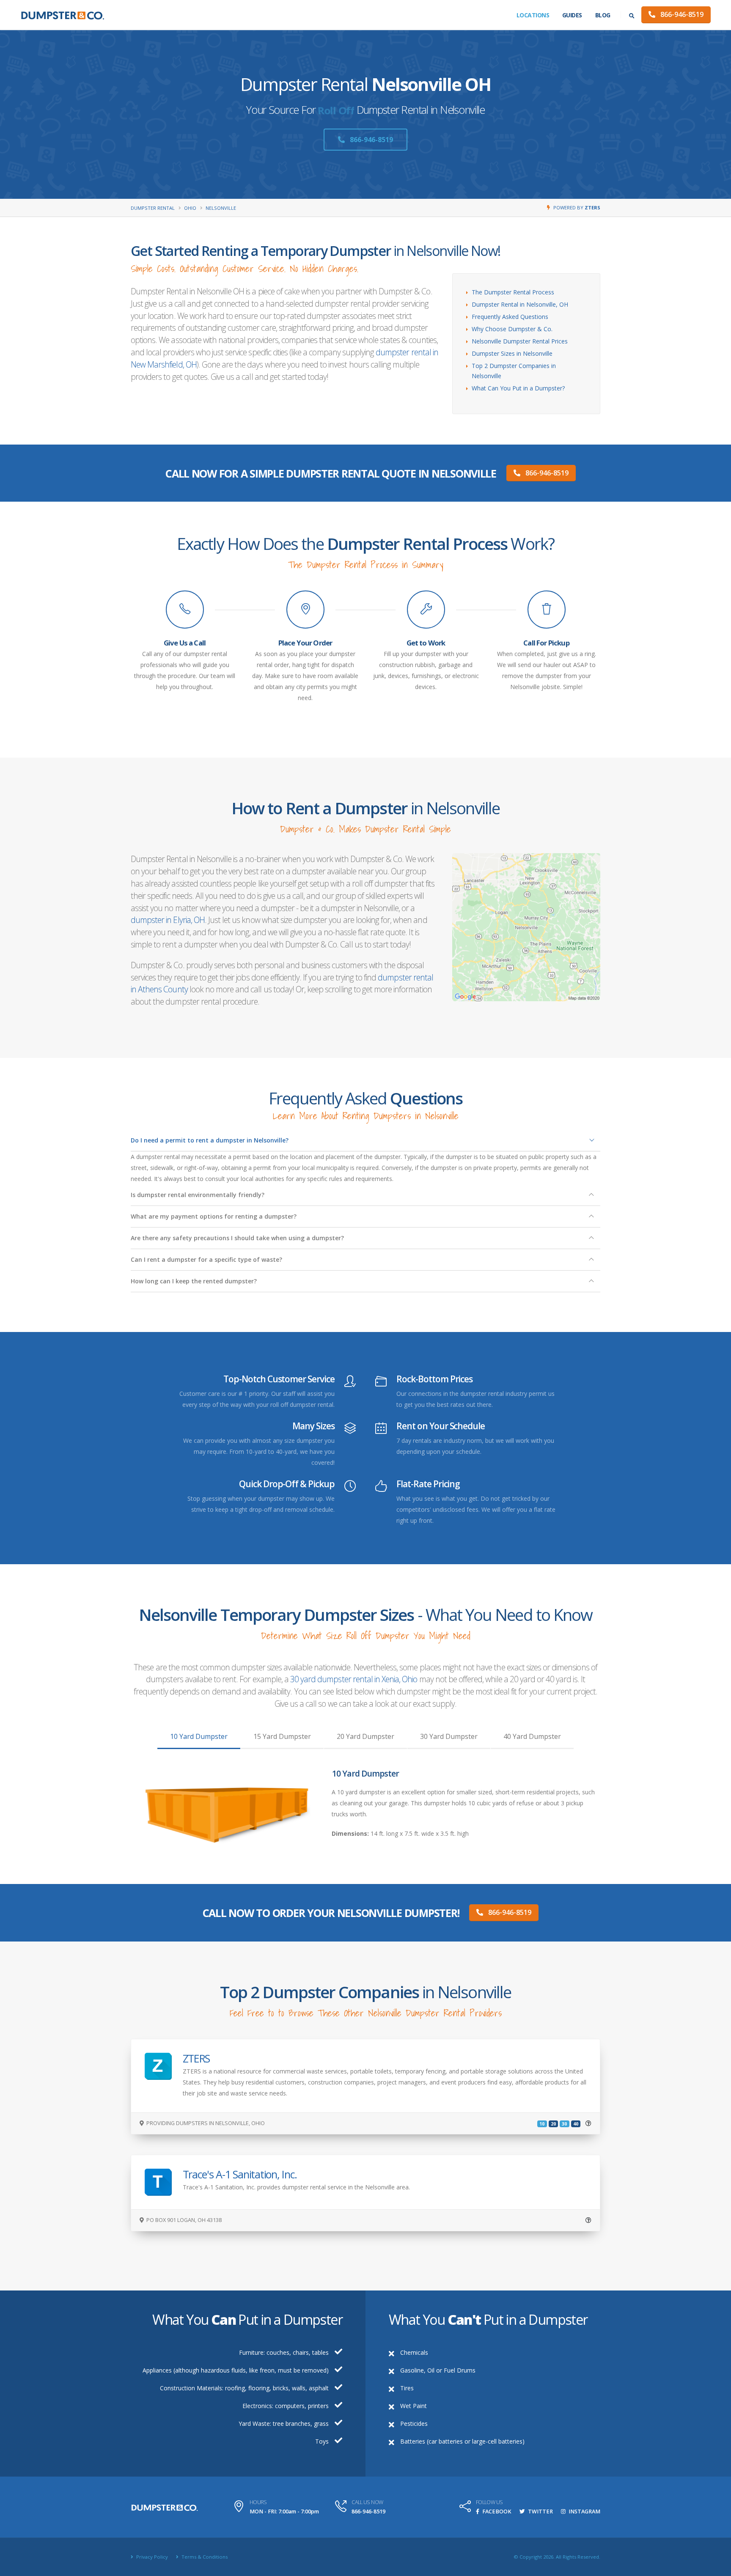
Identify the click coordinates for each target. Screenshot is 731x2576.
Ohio (190, 208)
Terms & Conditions (204, 2557)
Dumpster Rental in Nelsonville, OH (520, 304)
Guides (572, 15)
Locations (533, 15)
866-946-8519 (681, 14)
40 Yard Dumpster (532, 1736)
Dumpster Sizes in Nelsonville (512, 353)
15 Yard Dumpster (282, 1736)
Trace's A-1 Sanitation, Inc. (240, 2174)
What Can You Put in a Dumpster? (518, 388)
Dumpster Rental (153, 208)
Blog (603, 15)
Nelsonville (221, 208)
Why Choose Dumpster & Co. (512, 329)
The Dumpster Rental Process (513, 292)
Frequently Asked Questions (510, 317)
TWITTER (540, 2511)
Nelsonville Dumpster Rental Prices (520, 341)
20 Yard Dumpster (365, 1736)
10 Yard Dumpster (199, 1736)
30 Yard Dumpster (449, 1736)
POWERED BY (577, 207)
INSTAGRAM (584, 2511)
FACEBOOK (496, 2511)
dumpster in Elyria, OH (168, 920)
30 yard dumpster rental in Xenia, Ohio (354, 1679)
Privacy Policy (151, 2557)
